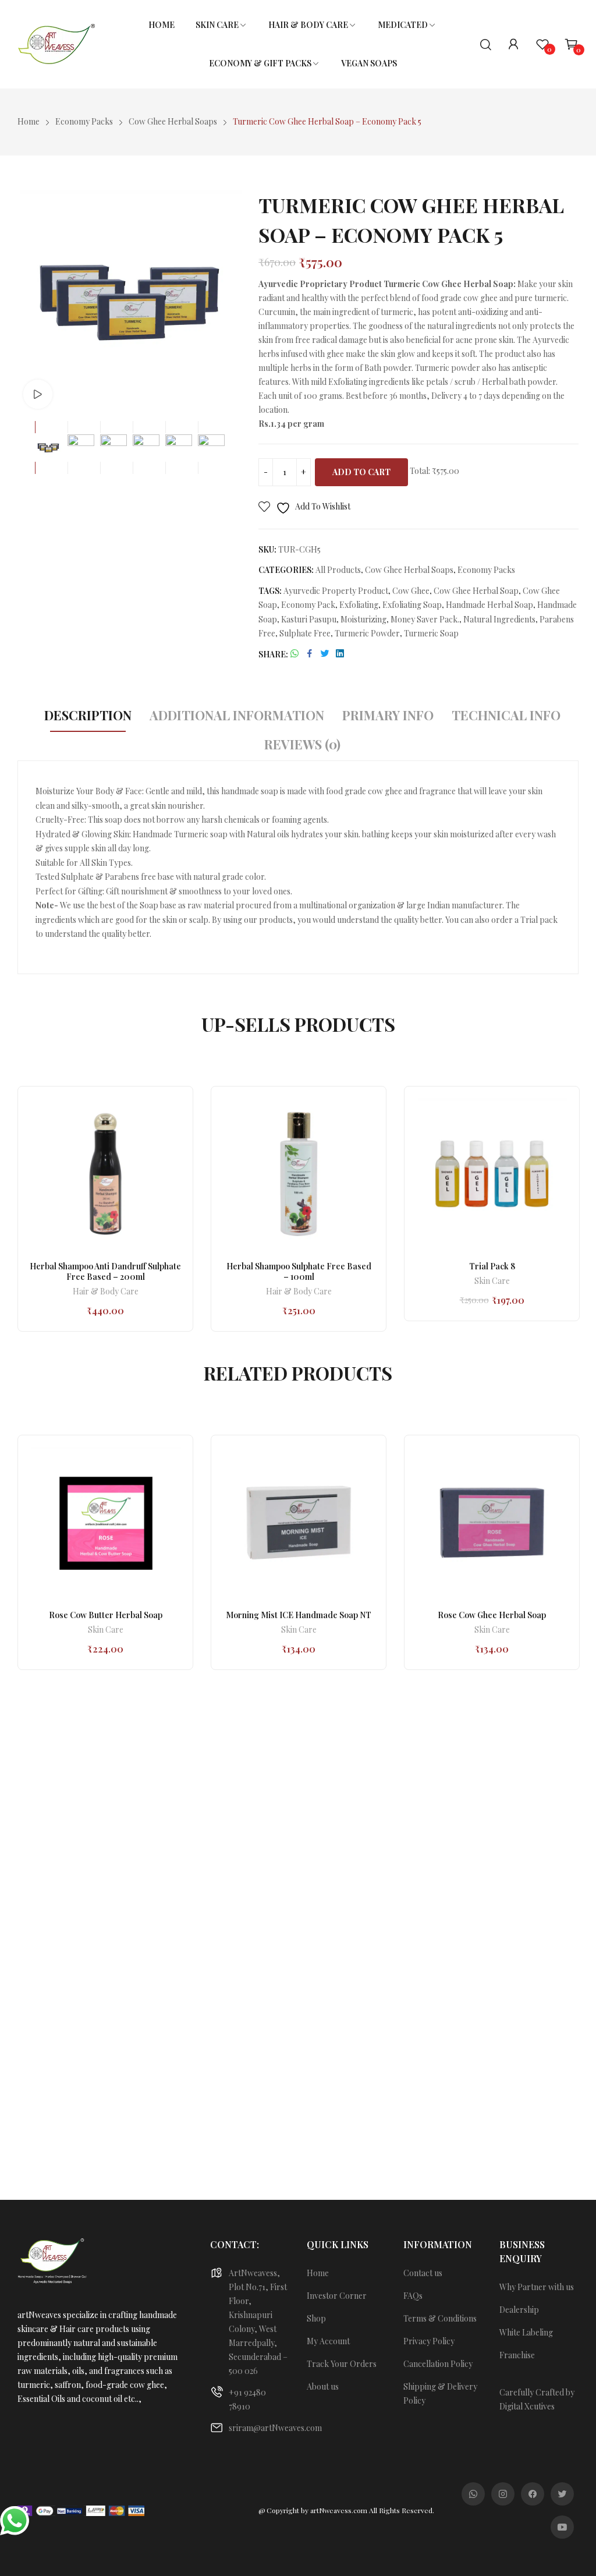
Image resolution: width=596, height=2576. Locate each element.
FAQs (413, 2296)
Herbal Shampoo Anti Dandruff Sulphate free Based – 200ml (105, 1271)
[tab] (88, 717)
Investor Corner (337, 2296)
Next (229, 302)
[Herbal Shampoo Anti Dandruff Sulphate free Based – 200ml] (105, 1174)
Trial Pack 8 (492, 1266)
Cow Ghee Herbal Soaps (409, 570)
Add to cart (361, 472)
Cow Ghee (411, 591)
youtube (562, 2527)
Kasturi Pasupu (309, 619)
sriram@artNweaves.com (275, 2428)
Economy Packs (486, 570)
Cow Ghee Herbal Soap (476, 591)
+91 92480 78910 (247, 2399)
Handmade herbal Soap (489, 605)
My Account (328, 2341)
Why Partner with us (537, 2287)
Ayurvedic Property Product (336, 591)
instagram (503, 2494)
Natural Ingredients (499, 619)
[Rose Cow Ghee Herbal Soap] (492, 1523)
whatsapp (473, 2494)
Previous (29, 302)
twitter (562, 2494)
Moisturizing (363, 619)
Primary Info (388, 715)
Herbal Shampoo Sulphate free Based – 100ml (299, 1271)
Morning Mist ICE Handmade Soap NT (299, 1615)
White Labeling (526, 2332)
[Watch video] (38, 394)
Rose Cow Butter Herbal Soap (106, 1615)
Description (88, 715)
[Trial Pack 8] (492, 1174)
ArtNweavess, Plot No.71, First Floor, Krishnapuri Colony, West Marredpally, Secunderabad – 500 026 (258, 2322)
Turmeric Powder (367, 633)
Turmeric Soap (431, 633)
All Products (338, 570)
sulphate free (305, 633)
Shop (316, 2318)
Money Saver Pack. (425, 619)
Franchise (517, 2355)
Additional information (237, 715)
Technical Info (506, 715)
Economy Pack (308, 605)
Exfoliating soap (412, 605)
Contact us (423, 2273)
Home (318, 2273)
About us (323, 2386)
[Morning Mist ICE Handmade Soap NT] (299, 1523)
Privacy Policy (429, 2341)
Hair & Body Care (106, 1292)
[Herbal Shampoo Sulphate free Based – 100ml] (299, 1174)
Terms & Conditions (440, 2318)
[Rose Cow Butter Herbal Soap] (105, 1523)
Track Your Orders (342, 2364)
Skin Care (492, 1282)
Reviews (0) (302, 744)
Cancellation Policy (438, 2364)
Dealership (519, 2310)
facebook (533, 2494)
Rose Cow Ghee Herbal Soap (492, 1615)
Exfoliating (359, 605)
